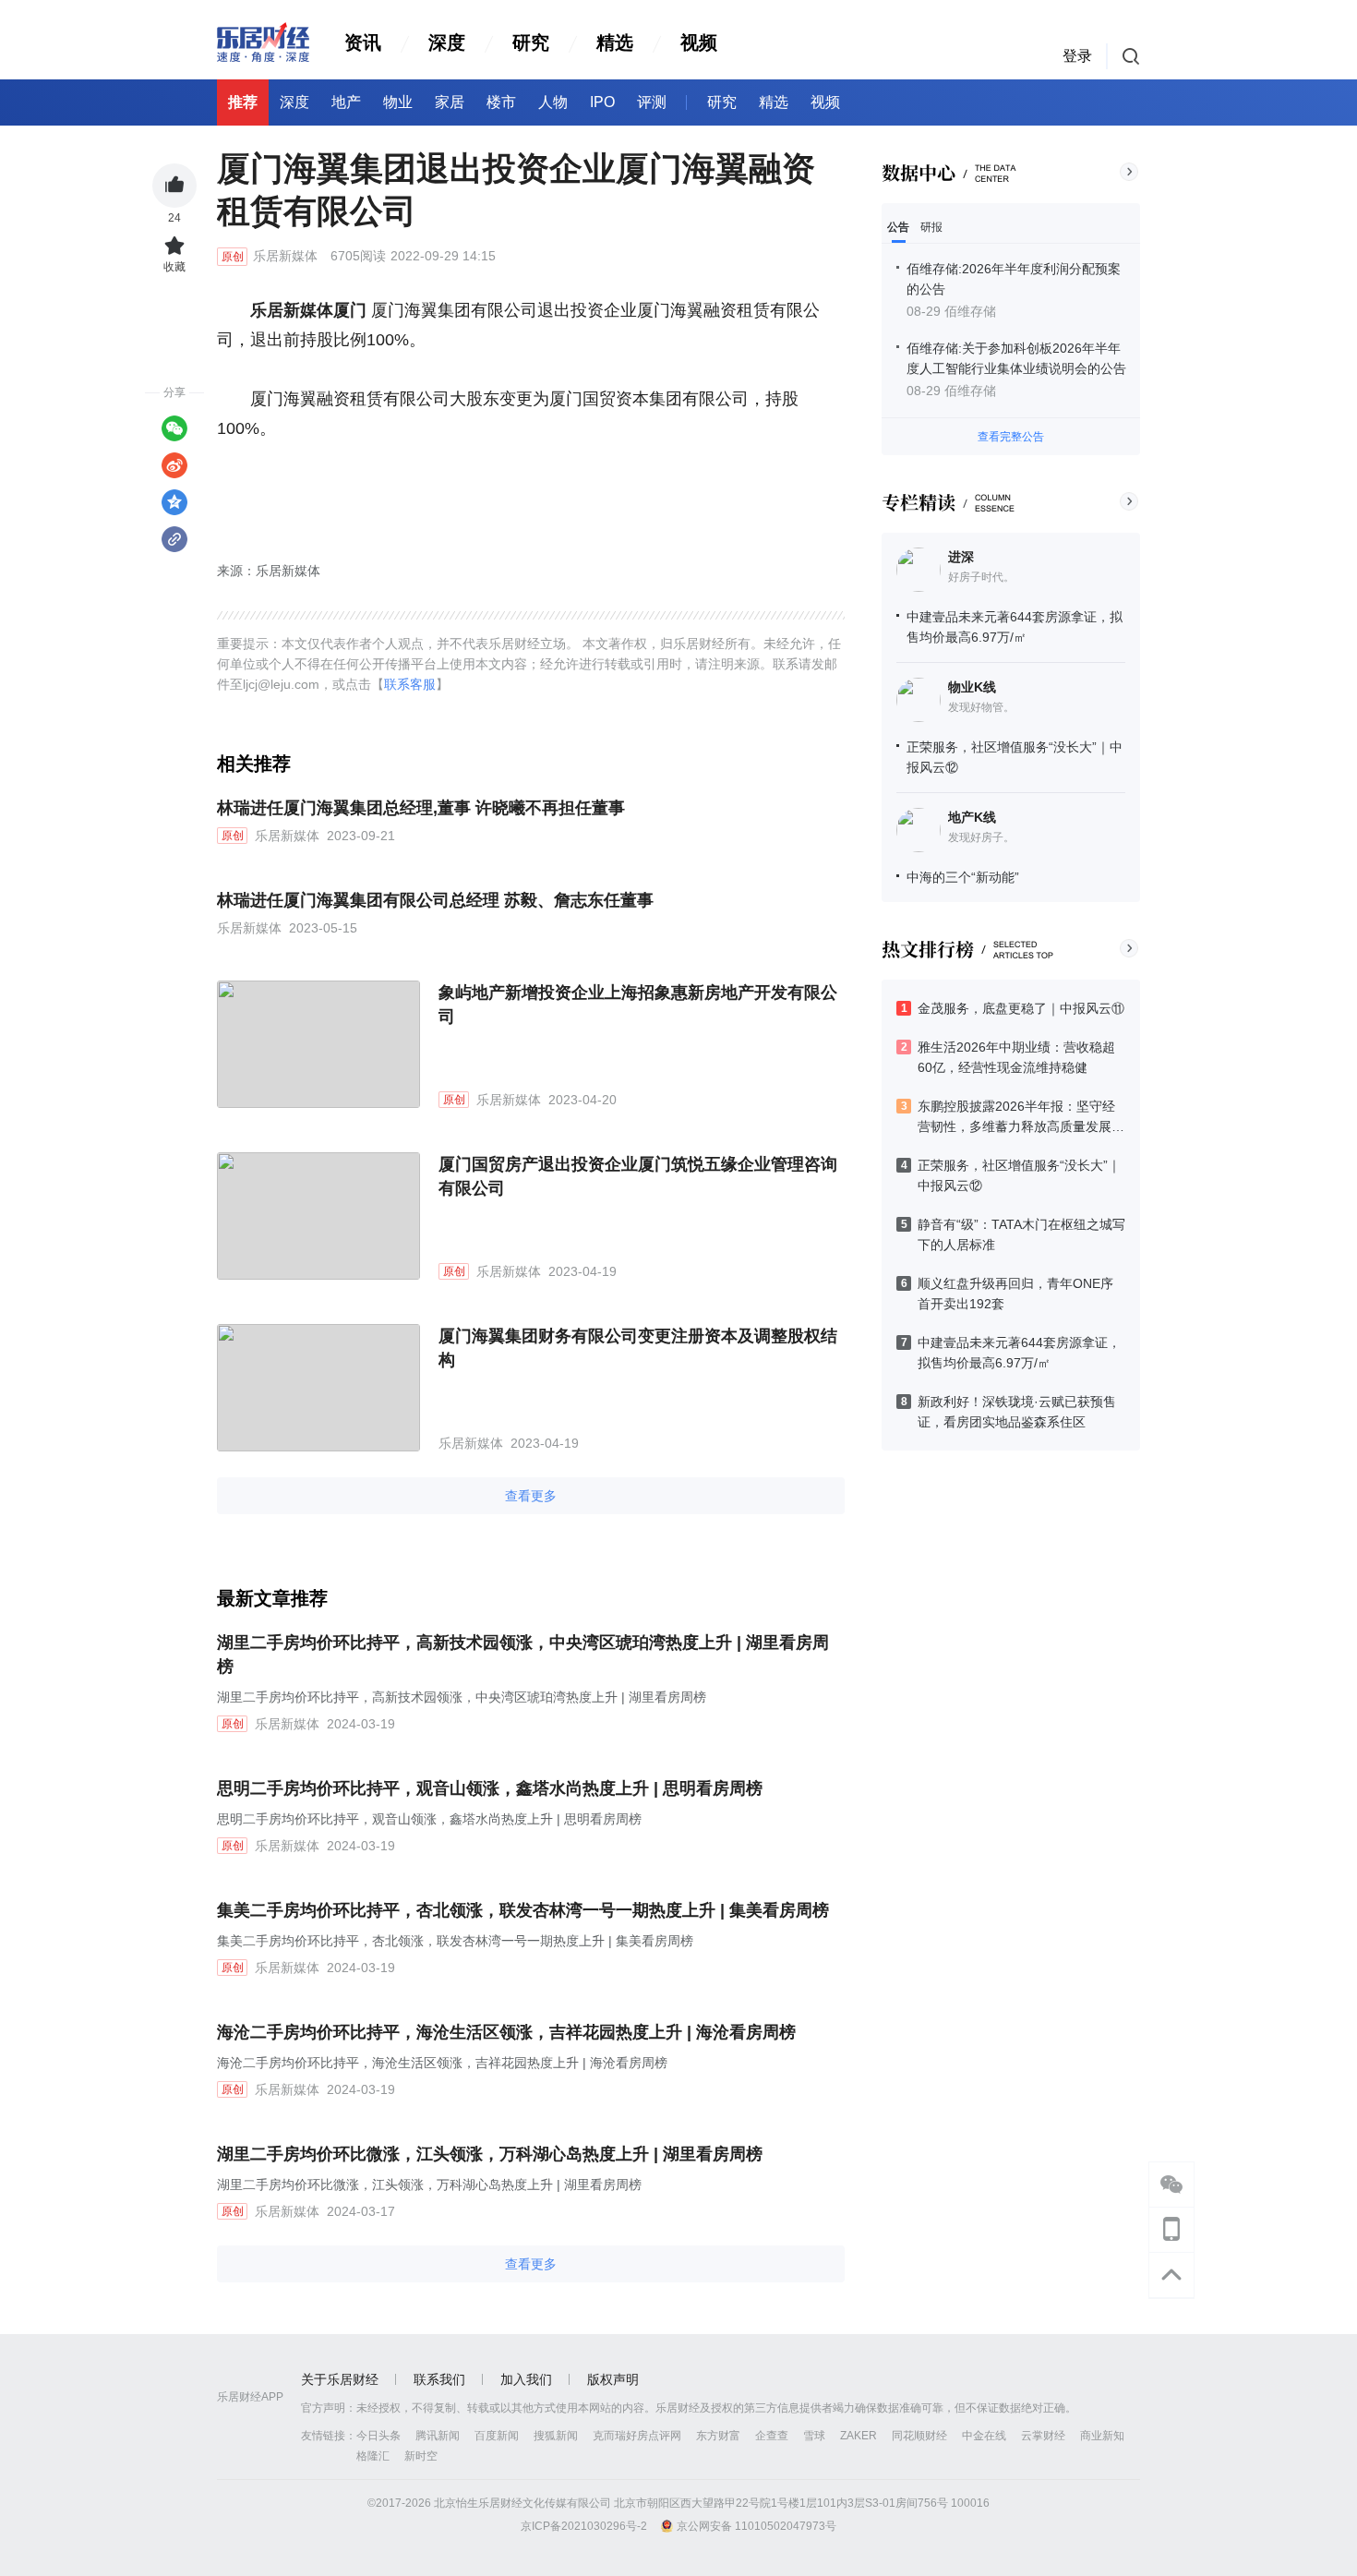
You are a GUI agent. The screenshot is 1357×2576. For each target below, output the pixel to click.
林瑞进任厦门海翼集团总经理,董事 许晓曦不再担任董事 (421, 808)
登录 (1077, 56)
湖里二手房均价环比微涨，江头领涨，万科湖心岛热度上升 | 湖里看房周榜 (490, 2154)
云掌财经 (1043, 2436)
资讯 (363, 42)
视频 (699, 42)
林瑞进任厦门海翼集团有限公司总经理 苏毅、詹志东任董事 (435, 900)
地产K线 (972, 817)
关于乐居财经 (340, 2379)
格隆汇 (373, 2456)
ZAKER (859, 2436)
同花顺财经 (919, 2436)
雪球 (814, 2436)
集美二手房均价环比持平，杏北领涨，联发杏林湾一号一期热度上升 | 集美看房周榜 (523, 1910)
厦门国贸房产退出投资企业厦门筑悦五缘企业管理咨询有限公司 (638, 1176)
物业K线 (972, 687)
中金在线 (984, 2436)
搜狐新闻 (556, 2436)
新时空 (421, 2456)
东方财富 (718, 2436)
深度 (447, 42)
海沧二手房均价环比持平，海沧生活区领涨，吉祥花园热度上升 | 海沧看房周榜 (506, 2032)
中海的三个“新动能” (963, 877)
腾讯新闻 (438, 2436)
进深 (961, 557)
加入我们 (526, 2379)
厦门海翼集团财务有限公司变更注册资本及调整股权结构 (638, 1348)
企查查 (772, 2436)
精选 (615, 42)
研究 (531, 42)
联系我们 (439, 2379)
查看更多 (531, 1496)
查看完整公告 (1011, 437)
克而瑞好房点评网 (637, 2436)
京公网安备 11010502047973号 (757, 2526)
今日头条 (378, 2436)
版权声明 (613, 2379)
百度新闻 (497, 2436)
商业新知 (1102, 2436)
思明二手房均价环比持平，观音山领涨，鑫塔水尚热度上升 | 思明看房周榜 (490, 1788)
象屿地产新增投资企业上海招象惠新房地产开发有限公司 (638, 1005)
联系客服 (410, 684)
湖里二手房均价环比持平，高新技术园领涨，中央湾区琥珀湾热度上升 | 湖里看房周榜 (523, 1655)
